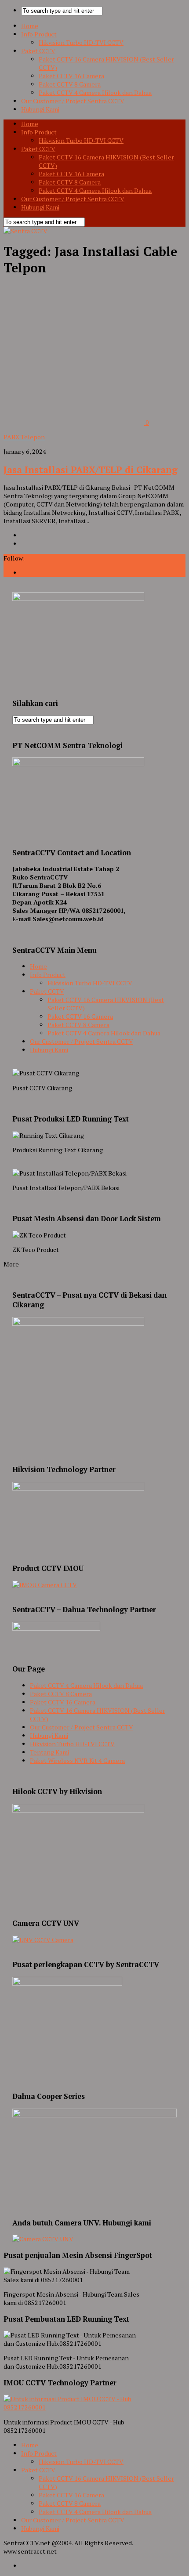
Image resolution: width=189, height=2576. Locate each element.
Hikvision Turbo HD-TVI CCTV (81, 42)
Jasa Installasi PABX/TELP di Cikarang (91, 470)
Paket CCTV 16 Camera (71, 76)
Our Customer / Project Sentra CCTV (73, 101)
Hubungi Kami (40, 109)
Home (30, 26)
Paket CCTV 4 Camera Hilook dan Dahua (95, 92)
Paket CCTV (38, 51)
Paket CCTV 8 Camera (70, 84)
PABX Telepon (24, 437)
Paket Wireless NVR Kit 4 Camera (77, 1760)
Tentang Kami (49, 1752)
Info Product (39, 34)
